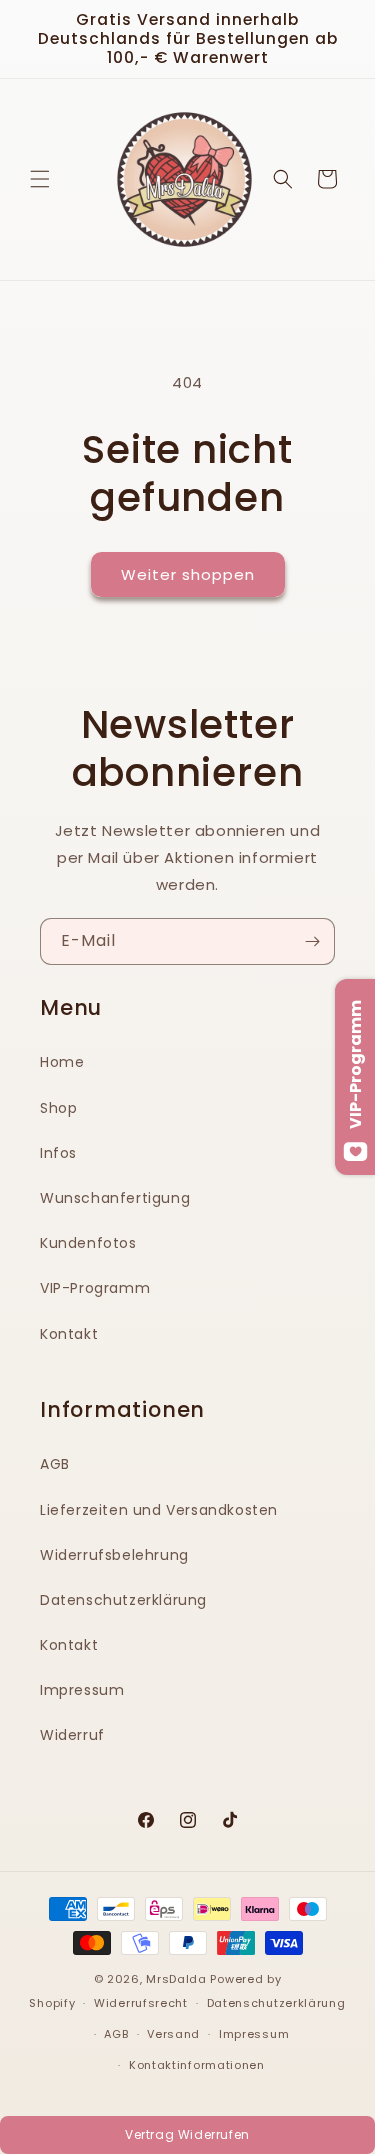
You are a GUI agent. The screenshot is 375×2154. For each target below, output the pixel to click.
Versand (173, 2034)
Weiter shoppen (188, 574)
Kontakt (69, 1334)
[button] (40, 179)
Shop (58, 1108)
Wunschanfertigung (115, 1198)
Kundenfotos (88, 1243)
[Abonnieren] (312, 941)
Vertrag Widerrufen (187, 2134)
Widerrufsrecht (141, 2003)
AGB (55, 1464)
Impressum (82, 1690)
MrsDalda (176, 1979)
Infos (58, 1153)
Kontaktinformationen (197, 2065)
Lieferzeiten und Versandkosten (159, 1510)
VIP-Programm (95, 1288)
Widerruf (72, 1735)
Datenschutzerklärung (123, 1600)
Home (62, 1062)
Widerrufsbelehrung (114, 1555)
